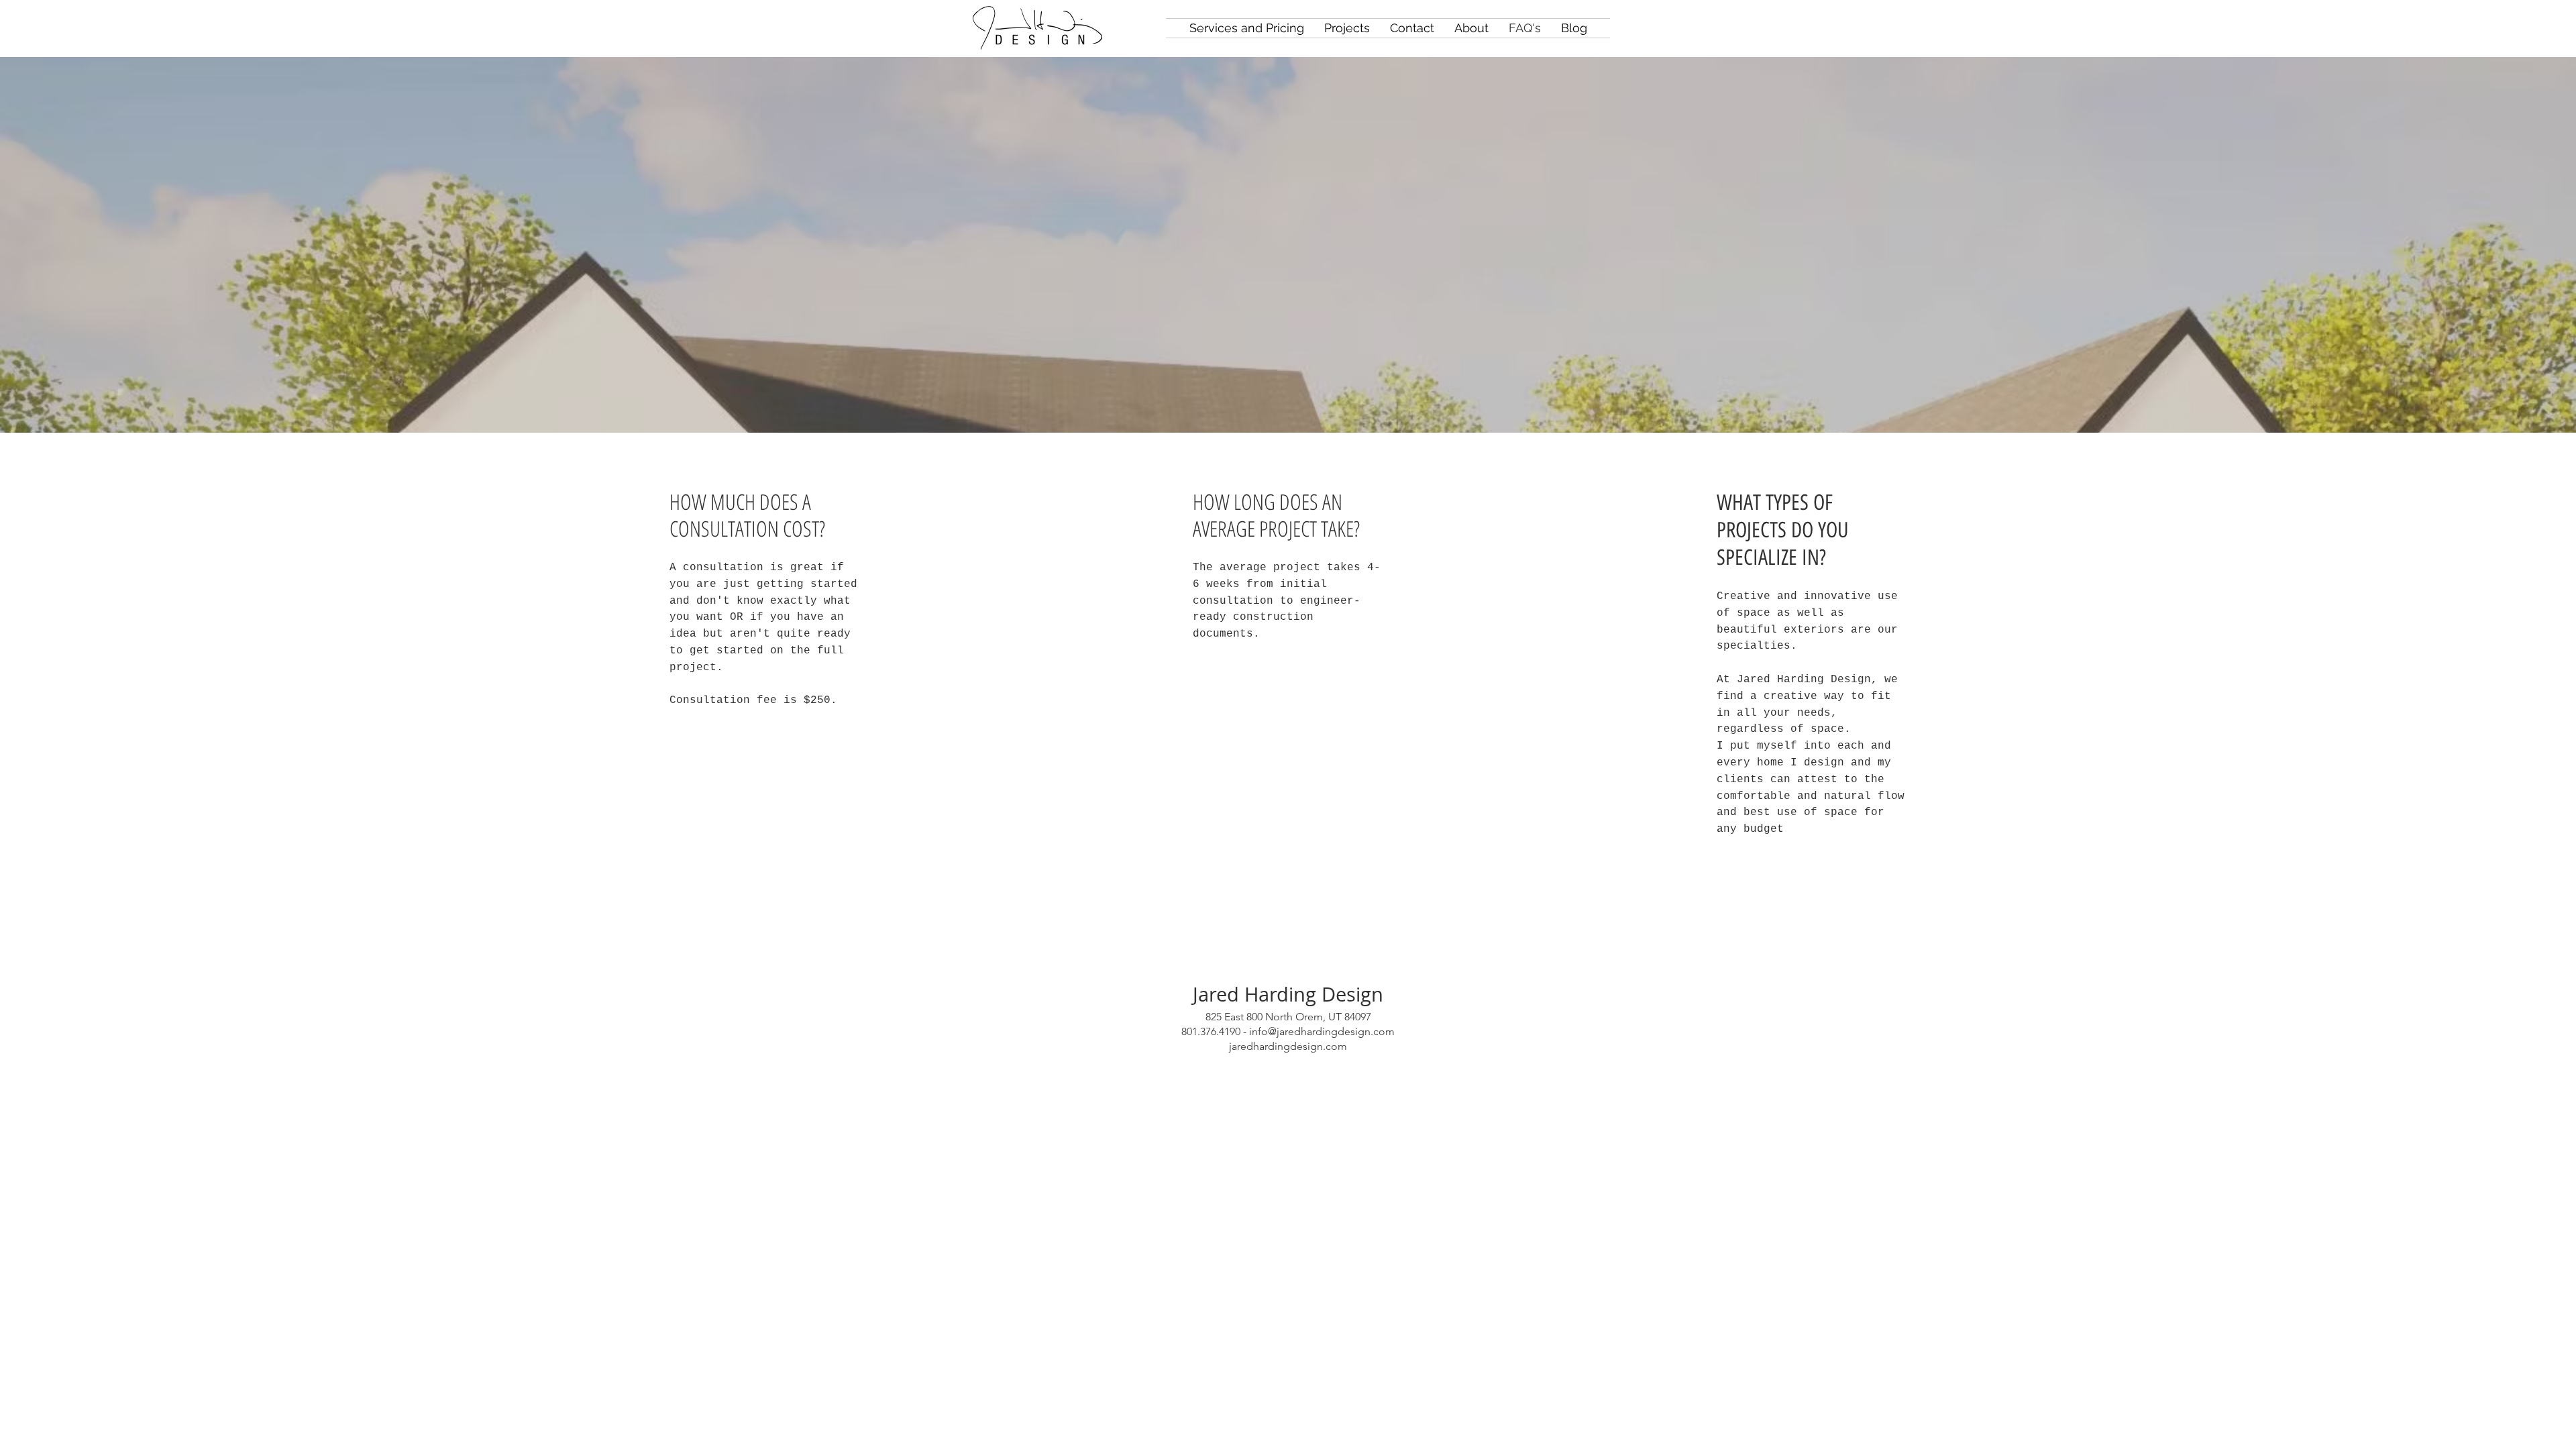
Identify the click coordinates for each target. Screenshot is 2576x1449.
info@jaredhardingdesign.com (1322, 1031)
